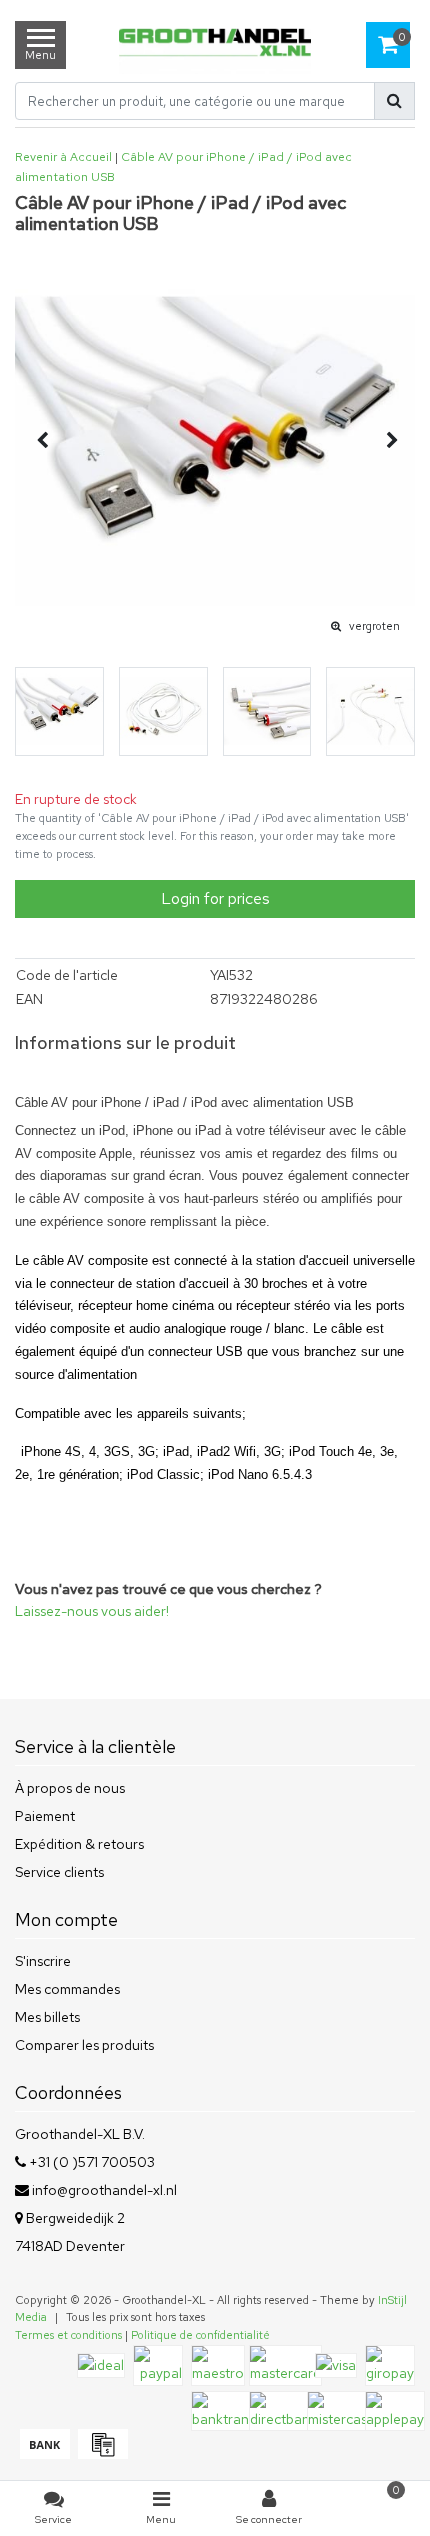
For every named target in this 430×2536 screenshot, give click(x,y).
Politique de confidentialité (200, 2335)
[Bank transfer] (44, 2454)
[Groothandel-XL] (215, 44)
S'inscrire (43, 1961)
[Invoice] (100, 2454)
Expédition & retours (79, 1844)
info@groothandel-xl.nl (104, 2190)
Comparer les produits (84, 2045)
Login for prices (215, 898)
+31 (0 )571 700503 (90, 2162)
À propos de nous (70, 1788)
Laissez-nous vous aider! (92, 1611)
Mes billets (47, 2017)
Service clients (59, 1872)
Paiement (45, 1816)
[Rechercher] (394, 101)
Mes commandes (67, 1989)
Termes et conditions (68, 2335)
